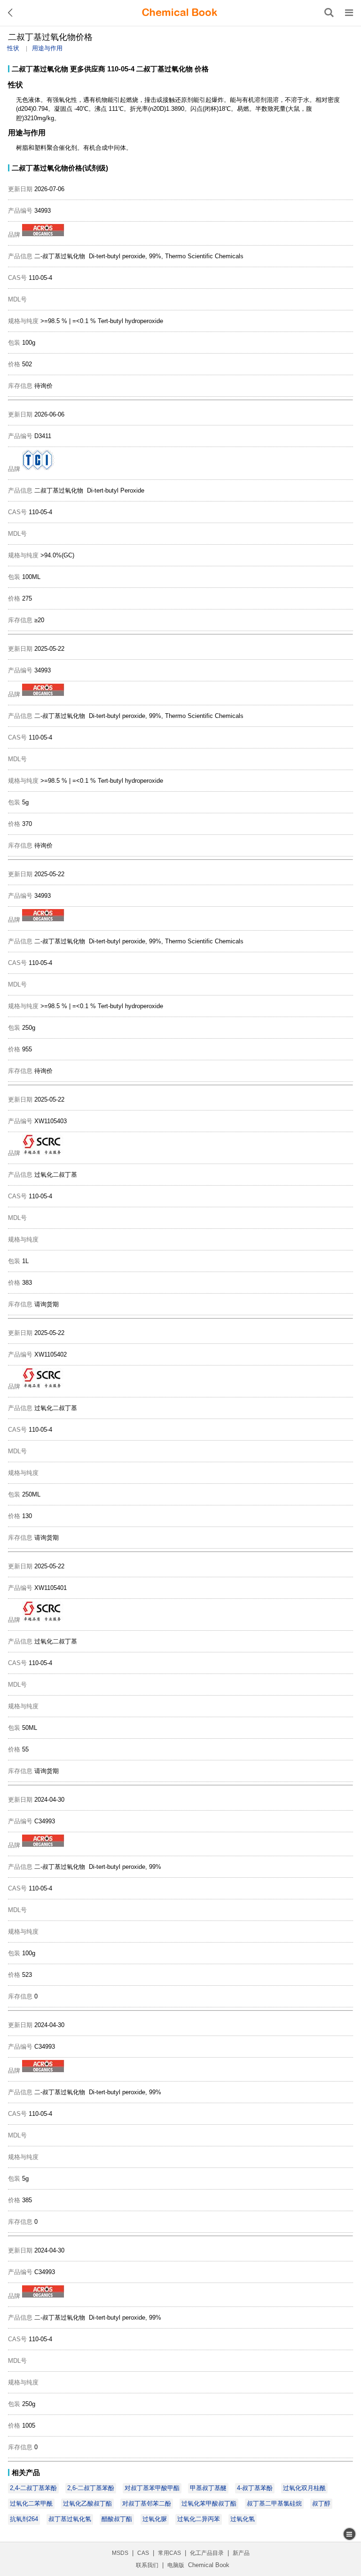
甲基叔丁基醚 (208, 2488)
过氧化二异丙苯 (199, 2519)
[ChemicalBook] (180, 13)
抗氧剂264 (24, 2519)
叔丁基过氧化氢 (70, 2519)
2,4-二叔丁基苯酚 (33, 2488)
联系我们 (147, 2565)
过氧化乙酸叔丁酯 (87, 2503)
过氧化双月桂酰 (304, 2488)
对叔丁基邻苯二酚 (147, 2503)
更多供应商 (88, 69)
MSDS (120, 2553)
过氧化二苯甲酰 (31, 2503)
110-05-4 (121, 69)
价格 (202, 69)
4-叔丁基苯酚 (255, 2488)
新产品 (241, 2553)
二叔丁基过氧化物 (40, 69)
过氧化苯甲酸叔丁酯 (209, 2503)
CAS (143, 2553)
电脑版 (176, 2565)
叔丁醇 (321, 2503)
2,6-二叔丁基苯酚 (91, 2488)
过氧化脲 (155, 2519)
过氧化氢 (243, 2519)
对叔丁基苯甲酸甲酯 (152, 2488)
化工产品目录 (207, 2553)
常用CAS (169, 2553)
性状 (13, 48)
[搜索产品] (329, 13)
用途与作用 (47, 48)
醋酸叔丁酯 (117, 2519)
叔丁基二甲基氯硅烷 (274, 2503)
